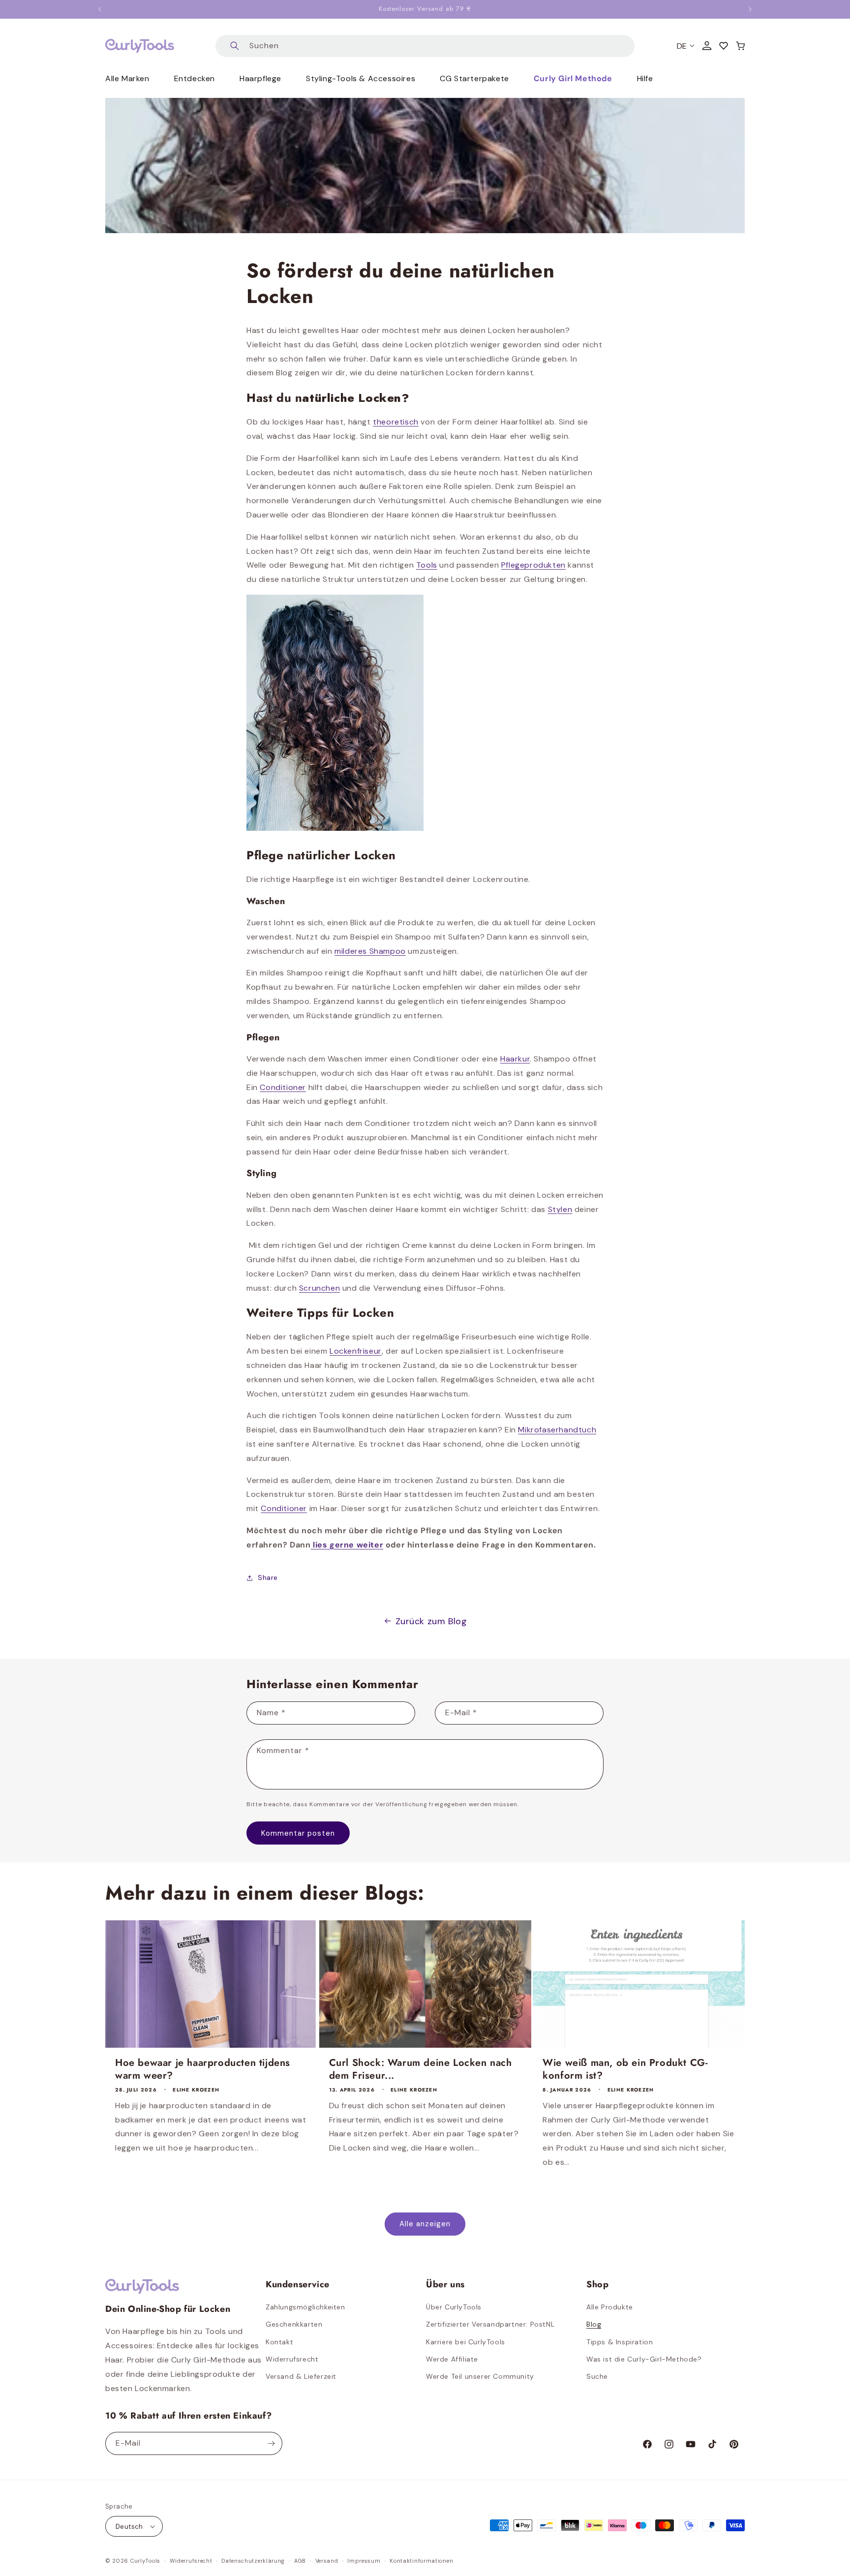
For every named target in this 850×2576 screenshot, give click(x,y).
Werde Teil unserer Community (480, 2376)
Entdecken (195, 78)
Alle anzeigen (425, 2224)
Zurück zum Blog (431, 1621)
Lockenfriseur (356, 1351)
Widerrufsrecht (292, 2359)
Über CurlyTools (454, 2307)
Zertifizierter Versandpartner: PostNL (490, 2324)
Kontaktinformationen (421, 2561)
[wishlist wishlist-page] (724, 46)
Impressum (364, 2561)
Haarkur (515, 1059)
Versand (327, 2561)
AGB (300, 2561)
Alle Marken (127, 78)
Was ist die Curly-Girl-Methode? (644, 2359)
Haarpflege (260, 78)
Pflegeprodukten (533, 565)
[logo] (140, 46)
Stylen (560, 1209)
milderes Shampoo (370, 951)
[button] (740, 46)
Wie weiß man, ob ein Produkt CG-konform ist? (625, 2069)
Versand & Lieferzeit (301, 2376)
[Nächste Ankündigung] (750, 9)
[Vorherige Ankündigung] (100, 9)
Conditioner (283, 1087)
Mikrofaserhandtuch (557, 1430)
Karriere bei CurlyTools (466, 2342)
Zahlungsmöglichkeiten (305, 2307)
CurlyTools (145, 2561)
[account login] (707, 46)
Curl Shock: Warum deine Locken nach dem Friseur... (421, 2069)
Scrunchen (319, 1288)
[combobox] (425, 46)
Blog (594, 2324)
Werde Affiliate (452, 2359)
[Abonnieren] (271, 2443)
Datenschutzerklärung (253, 2561)
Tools (427, 565)
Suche (597, 2376)
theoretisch (396, 422)
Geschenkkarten (294, 2324)
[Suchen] (235, 46)
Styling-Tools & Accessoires (361, 78)
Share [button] (268, 1577)
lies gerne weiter (347, 1545)
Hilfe (645, 78)
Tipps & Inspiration (620, 2342)
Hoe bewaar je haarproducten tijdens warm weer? (203, 2069)
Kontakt (279, 2342)
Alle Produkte (610, 2307)
